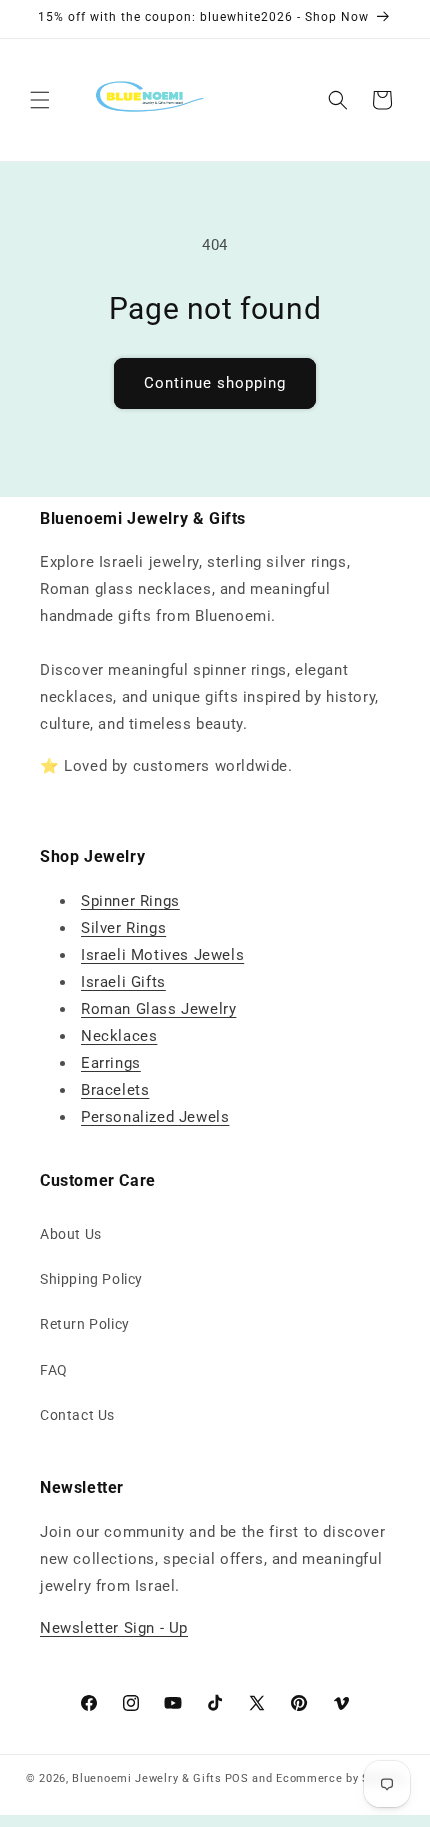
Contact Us (77, 1415)
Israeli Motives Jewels (162, 955)
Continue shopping (215, 383)
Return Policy (85, 1324)
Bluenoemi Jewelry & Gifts (147, 1778)
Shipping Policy (91, 1279)
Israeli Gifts (123, 982)
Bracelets (115, 1090)
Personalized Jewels (155, 1117)
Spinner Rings (130, 901)
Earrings (111, 1063)
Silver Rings (123, 928)
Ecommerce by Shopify (340, 1778)
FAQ (54, 1370)
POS (237, 1778)
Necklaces (119, 1036)
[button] (40, 100)
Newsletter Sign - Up (114, 1628)
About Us (71, 1234)
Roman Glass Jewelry (158, 1009)
